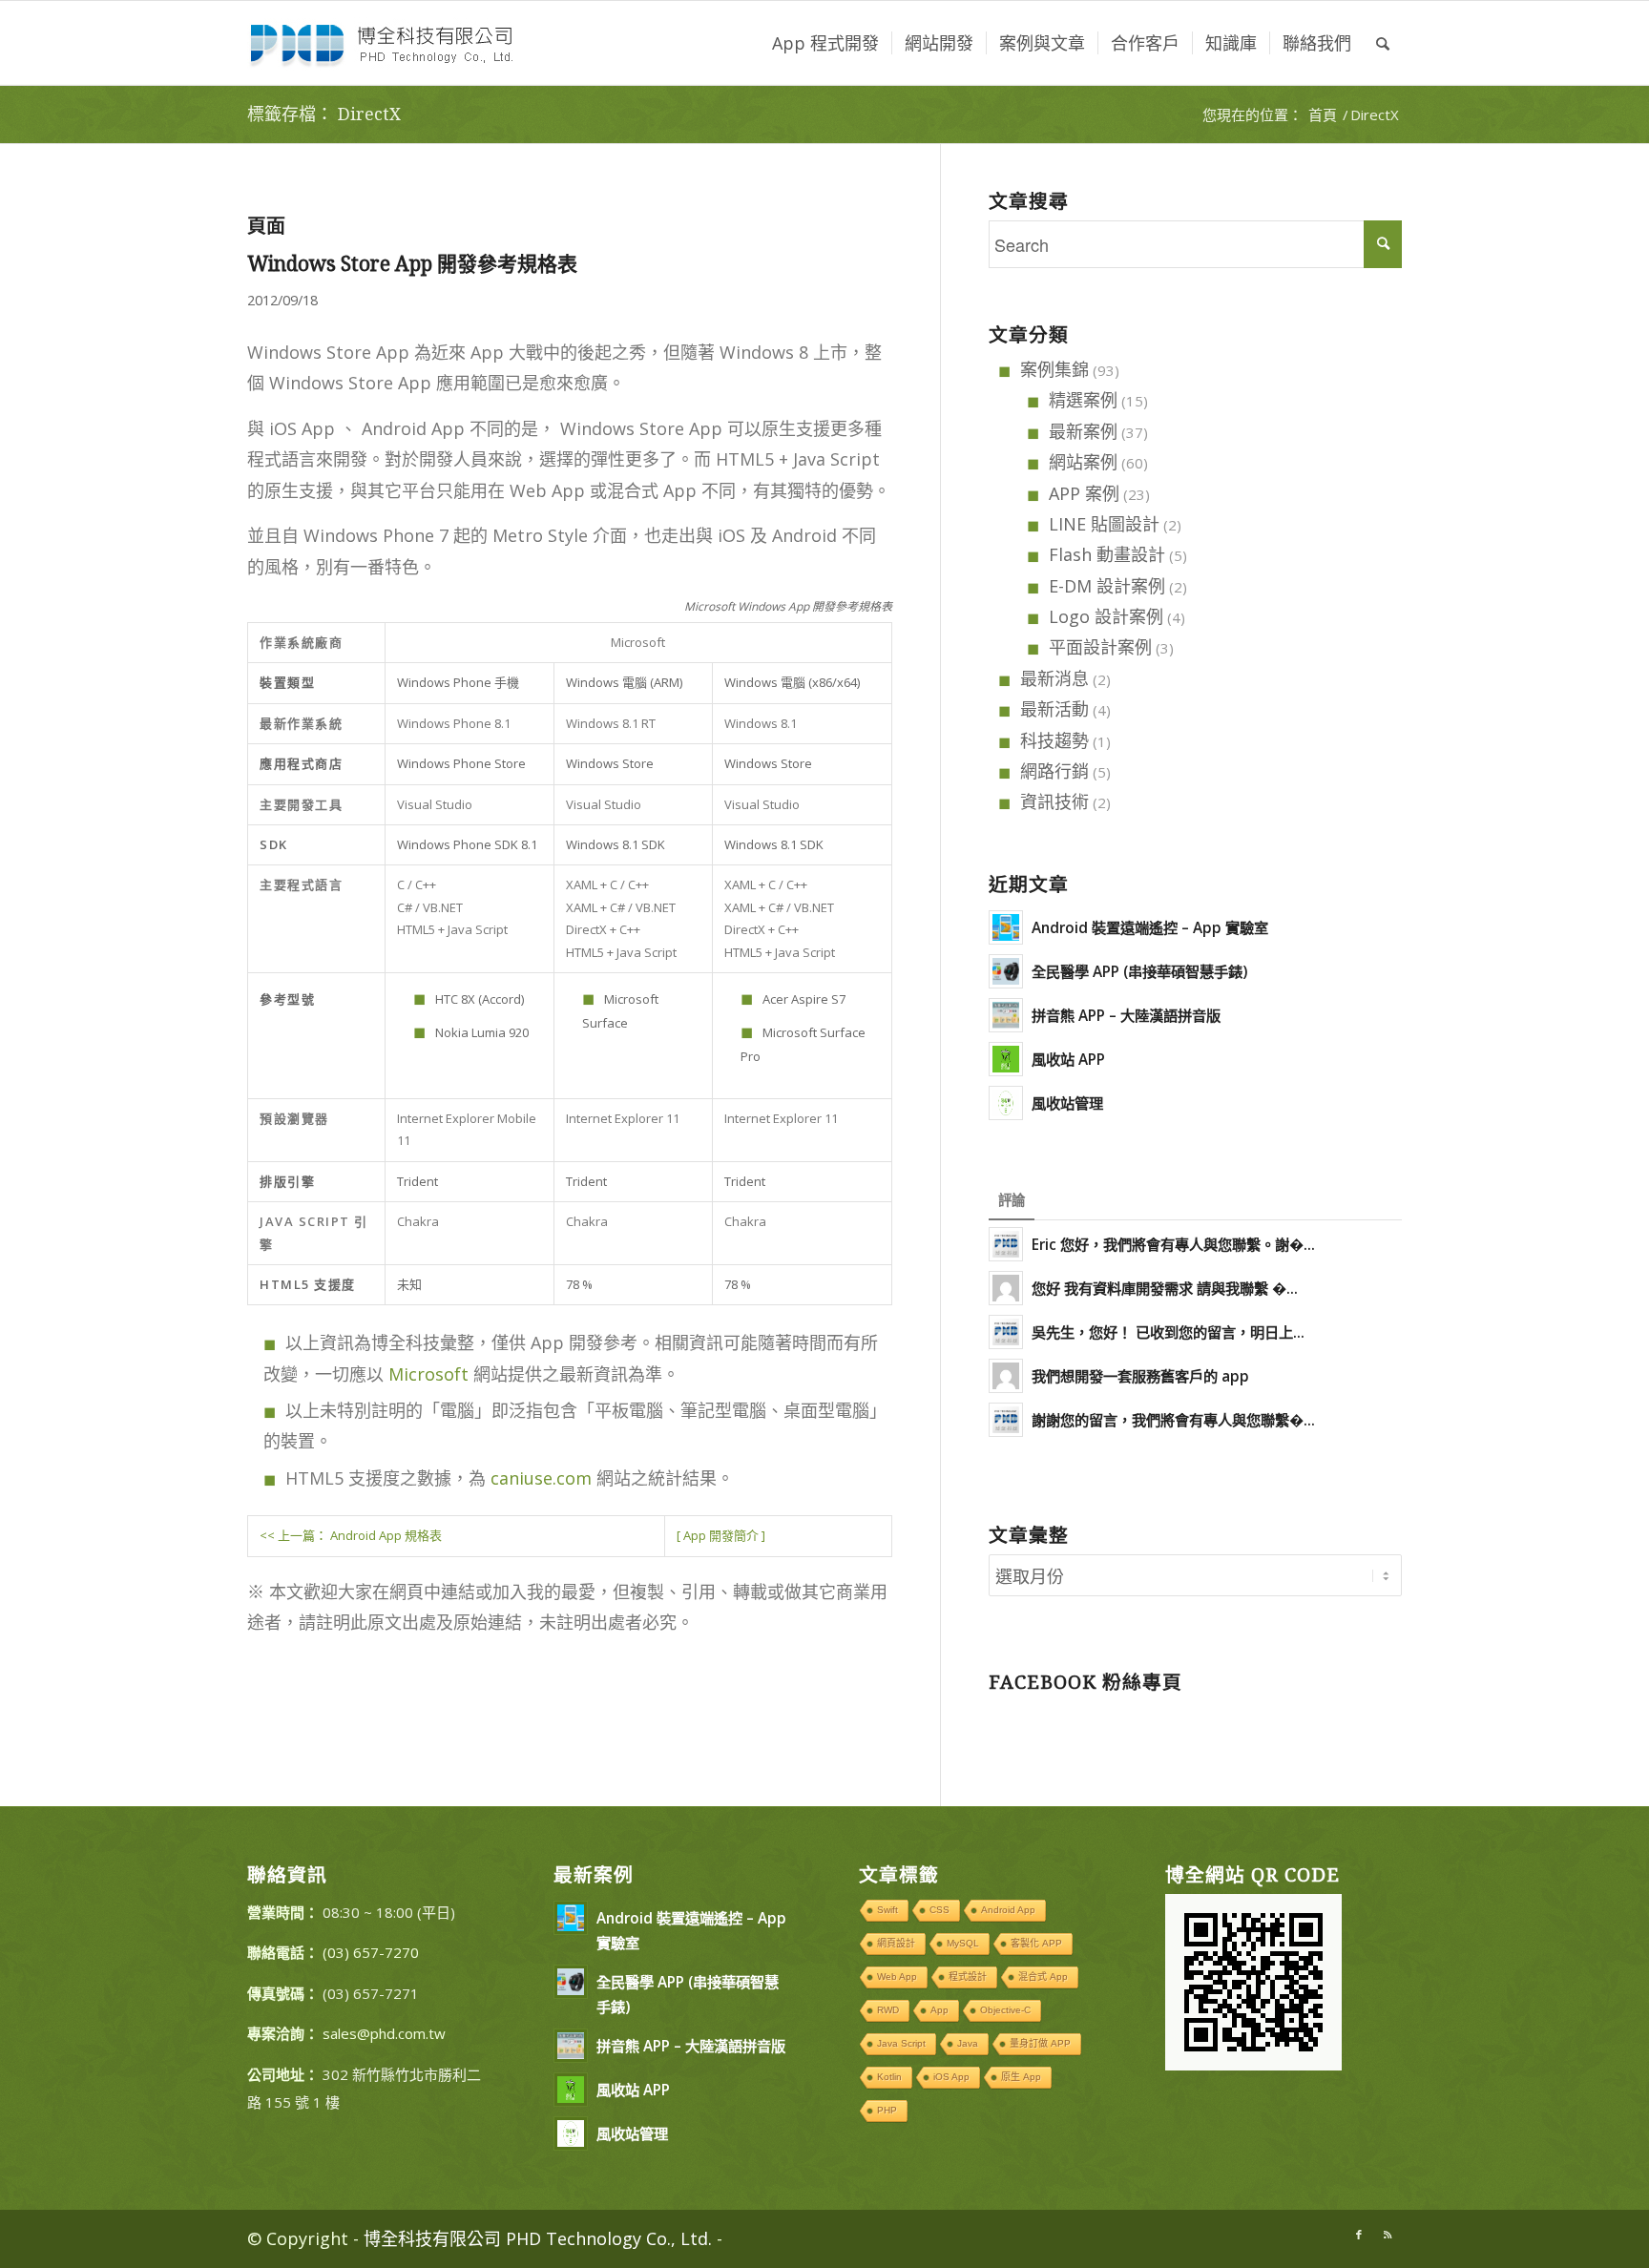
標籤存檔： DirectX (324, 114)
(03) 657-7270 (371, 1952)
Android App (1008, 1910)
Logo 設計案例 (1106, 616)
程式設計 (968, 1977)
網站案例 (1083, 462)
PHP (887, 2110)
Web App (897, 1977)
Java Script (901, 2043)
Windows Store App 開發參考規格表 (412, 264)
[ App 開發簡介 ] (721, 1535)
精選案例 (1083, 400)
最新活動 (1054, 709)
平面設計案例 (1100, 647)
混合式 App (1043, 1977)
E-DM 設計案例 (1107, 586)
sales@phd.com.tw (384, 2033)
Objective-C (1005, 2010)
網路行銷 (1054, 771)
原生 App (1021, 2077)
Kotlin (889, 2077)
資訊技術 (1054, 801)
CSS (939, 1910)
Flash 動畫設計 (1107, 554)
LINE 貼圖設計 (1104, 524)
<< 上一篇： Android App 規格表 (351, 1535)
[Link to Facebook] (1359, 2235)
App (939, 2010)
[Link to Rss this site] (1388, 2235)
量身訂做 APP (1040, 2043)
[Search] (1383, 43)
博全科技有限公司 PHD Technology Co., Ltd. (538, 2238)
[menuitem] (825, 43)
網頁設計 (896, 1943)
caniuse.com (541, 1478)
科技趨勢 (1054, 740)
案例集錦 (1054, 369)
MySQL (963, 1943)
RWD (888, 2010)
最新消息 (1054, 678)
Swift (887, 1910)
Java (968, 2043)
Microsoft (428, 1374)
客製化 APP (1036, 1943)
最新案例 (1083, 431)
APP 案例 (1084, 493)
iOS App (951, 2077)
